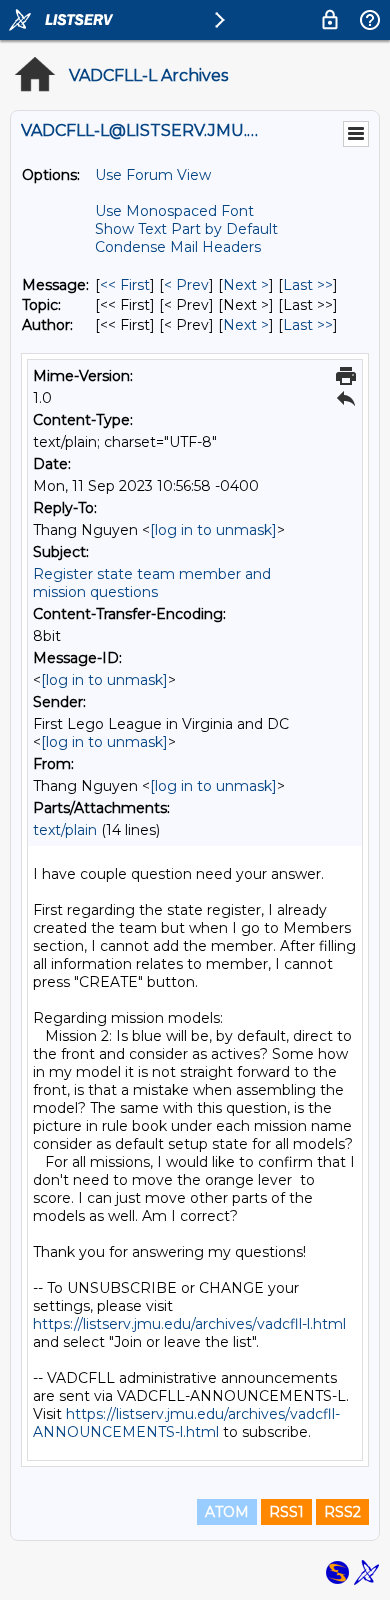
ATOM (227, 1512)
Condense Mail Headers (178, 247)
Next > (246, 285)
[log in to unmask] (213, 530)
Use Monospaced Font (174, 211)
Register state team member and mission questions (152, 583)
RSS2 (342, 1512)
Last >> (308, 285)
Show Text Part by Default (186, 229)
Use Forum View (153, 175)
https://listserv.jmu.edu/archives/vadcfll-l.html (189, 1324)
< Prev (186, 285)
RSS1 (286, 1512)
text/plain (65, 830)
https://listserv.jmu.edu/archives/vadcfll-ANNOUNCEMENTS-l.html (186, 1423)
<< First (125, 285)
